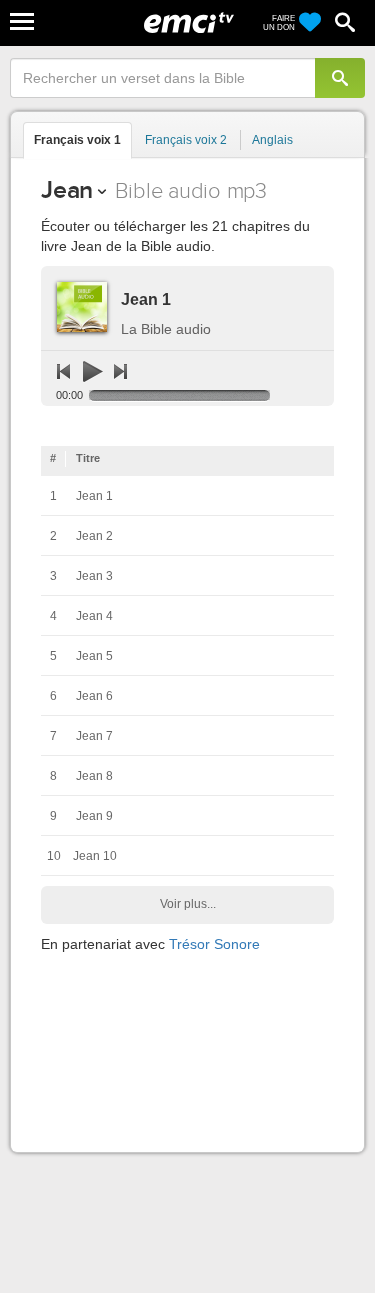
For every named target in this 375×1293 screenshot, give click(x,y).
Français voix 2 (186, 140)
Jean (67, 189)
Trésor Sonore (214, 944)
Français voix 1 (77, 140)
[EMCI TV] (189, 25)
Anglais (272, 140)
